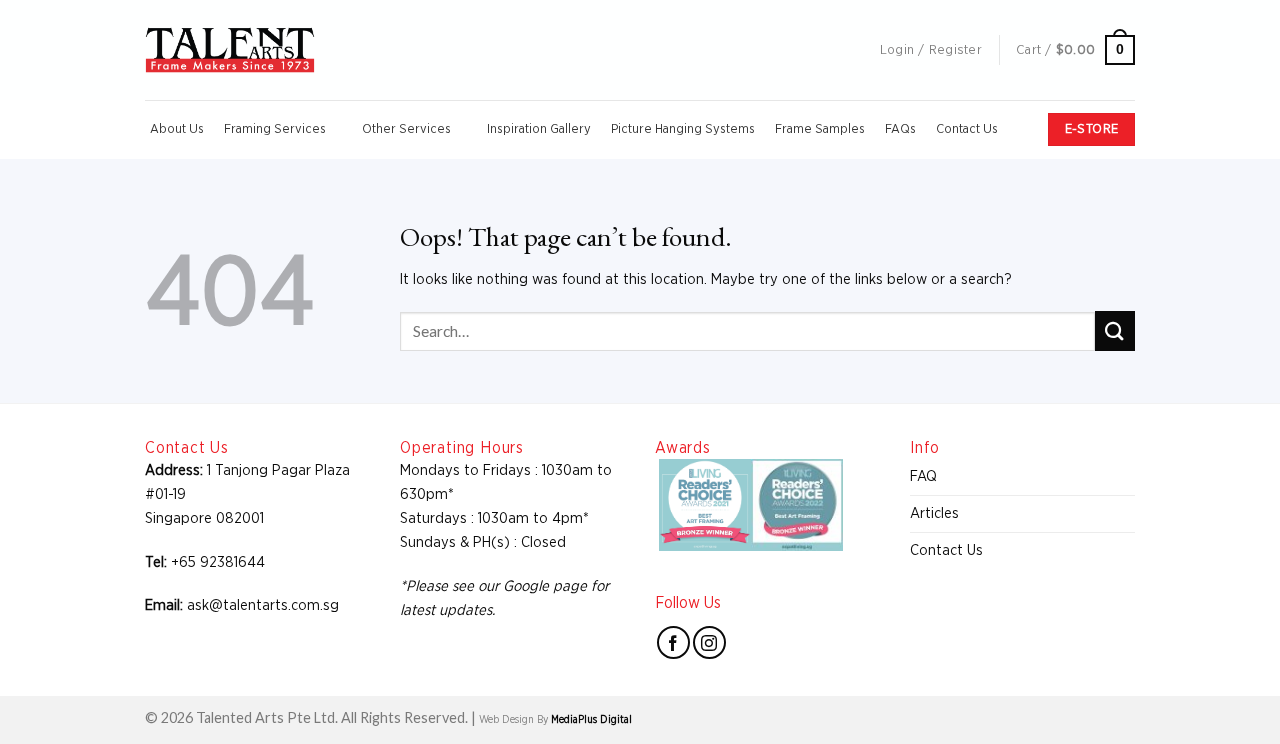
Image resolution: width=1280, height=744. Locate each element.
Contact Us (967, 129)
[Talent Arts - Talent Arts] (230, 50)
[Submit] (1115, 330)
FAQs (900, 129)
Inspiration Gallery (539, 129)
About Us (177, 129)
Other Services (406, 129)
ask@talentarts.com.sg (263, 605)
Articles (934, 513)
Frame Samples (820, 129)
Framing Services (275, 129)
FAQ (923, 476)
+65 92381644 (218, 562)
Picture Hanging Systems (683, 129)
